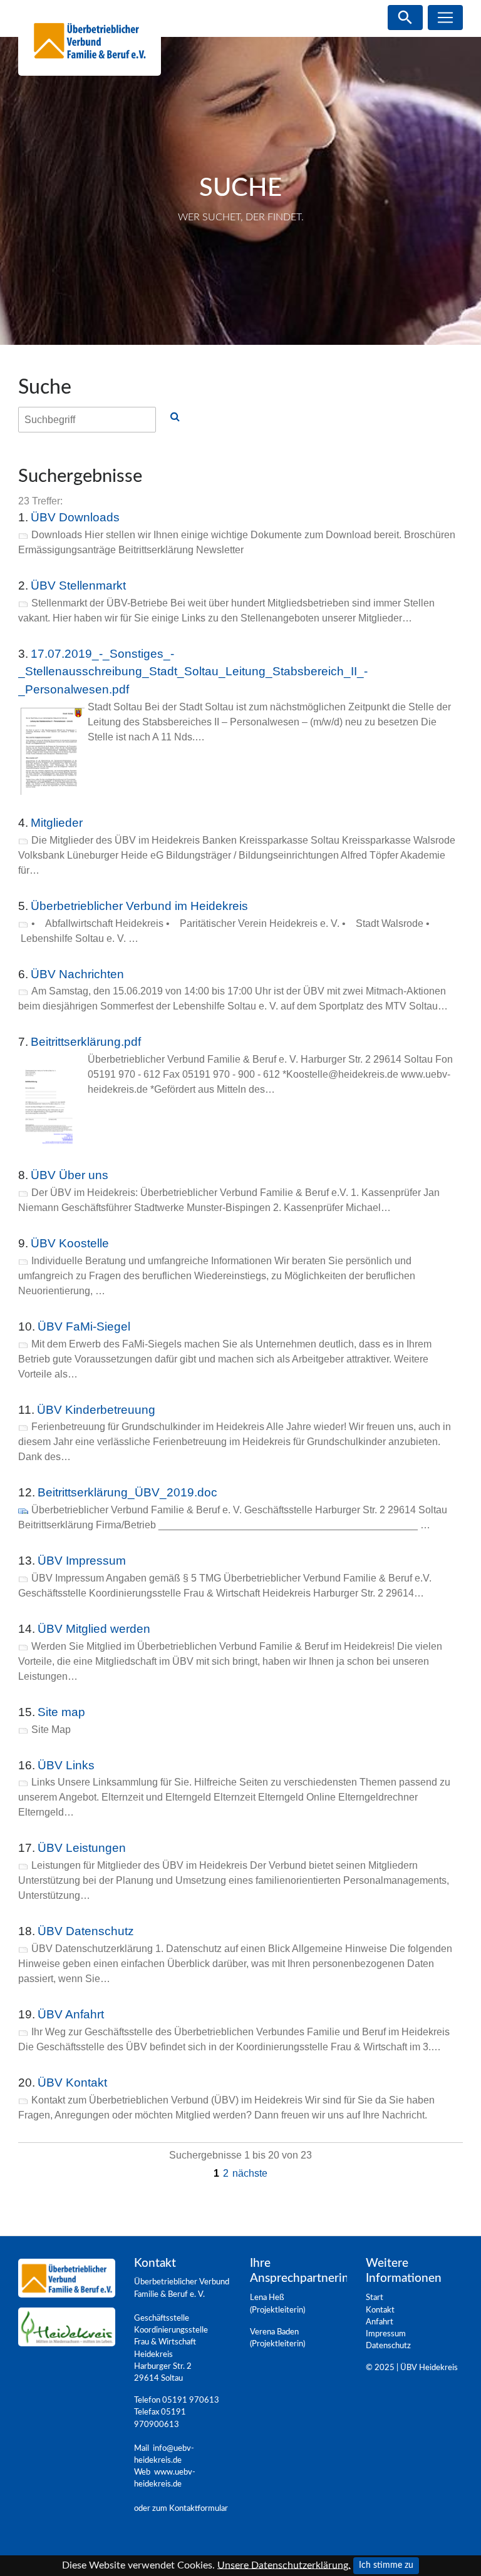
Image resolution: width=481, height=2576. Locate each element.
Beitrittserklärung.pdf (86, 1042)
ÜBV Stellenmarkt (78, 585)
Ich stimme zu (386, 2565)
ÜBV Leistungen (82, 1848)
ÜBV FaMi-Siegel (84, 1326)
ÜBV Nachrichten (77, 974)
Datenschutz (388, 2346)
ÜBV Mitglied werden (94, 1629)
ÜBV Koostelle (70, 1243)
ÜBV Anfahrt (71, 2014)
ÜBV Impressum (82, 1561)
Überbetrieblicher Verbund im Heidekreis (139, 906)
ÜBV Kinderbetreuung (96, 1410)
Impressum (386, 2334)
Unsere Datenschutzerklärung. (284, 2565)
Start (375, 2297)
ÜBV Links (66, 1765)
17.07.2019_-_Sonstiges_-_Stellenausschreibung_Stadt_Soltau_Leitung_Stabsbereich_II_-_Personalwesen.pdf (193, 672)
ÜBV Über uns (70, 1175)
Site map (61, 1712)
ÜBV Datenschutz (86, 1931)
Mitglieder (57, 823)
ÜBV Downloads (75, 517)
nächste (250, 2173)
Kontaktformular (199, 2508)
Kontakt (380, 2310)
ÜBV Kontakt (72, 2083)
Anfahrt (380, 2322)
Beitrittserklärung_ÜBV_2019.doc (127, 1492)
